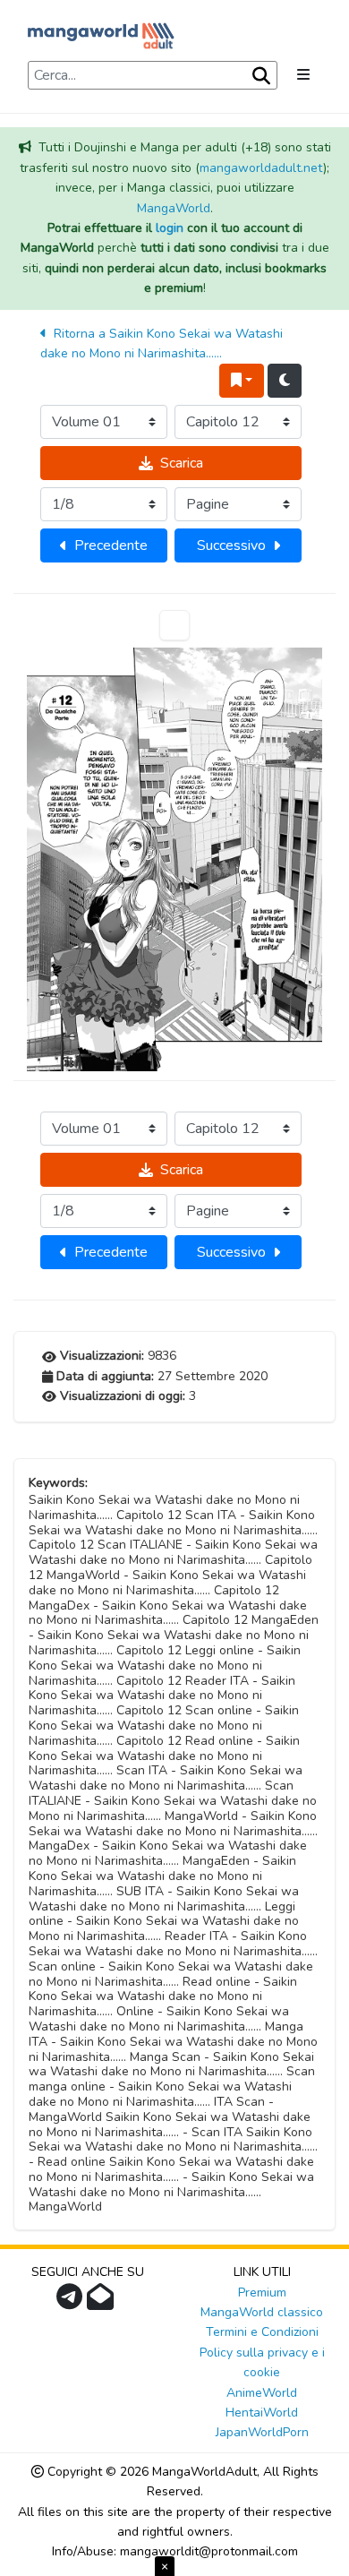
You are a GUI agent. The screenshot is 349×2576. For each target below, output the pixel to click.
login (170, 228)
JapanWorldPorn (262, 2432)
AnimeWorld (262, 2393)
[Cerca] (260, 76)
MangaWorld (174, 208)
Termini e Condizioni (262, 2332)
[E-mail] (102, 2302)
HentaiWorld (262, 2413)
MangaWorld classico (262, 2312)
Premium (262, 2293)
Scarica (182, 463)
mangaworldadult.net (261, 168)
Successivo (231, 545)
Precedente (111, 545)
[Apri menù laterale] (303, 75)
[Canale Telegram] (72, 2302)
